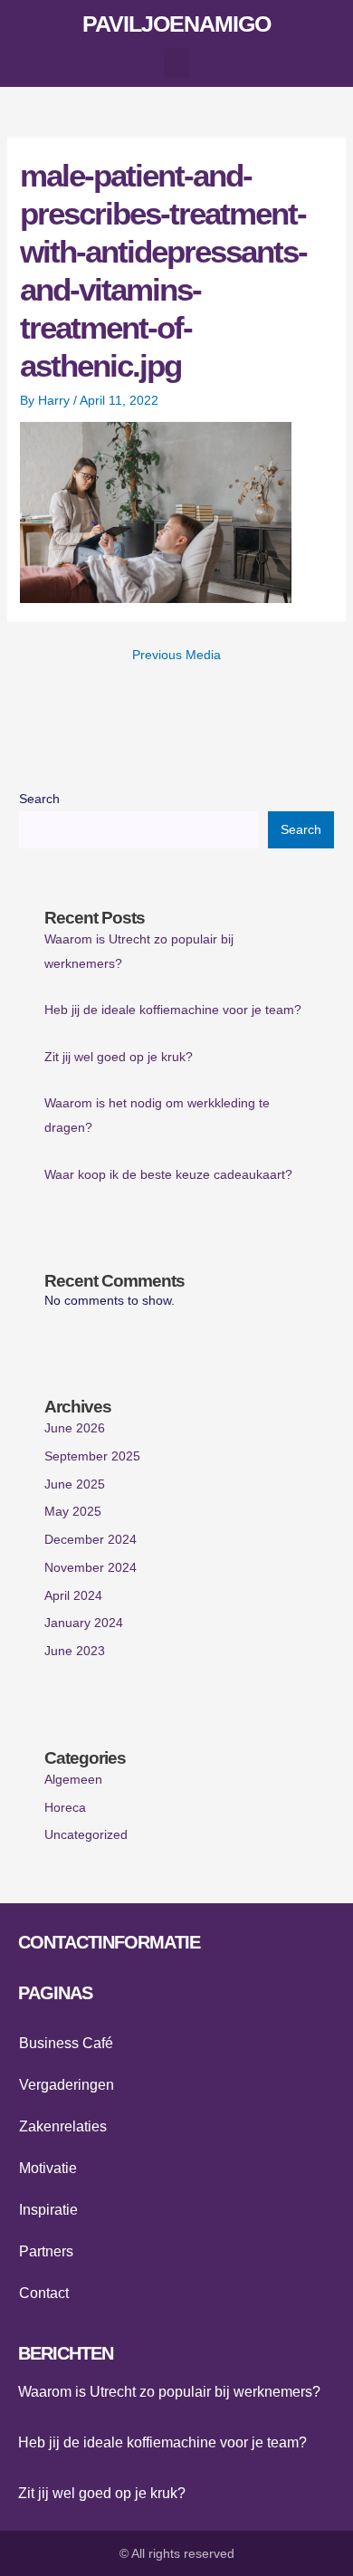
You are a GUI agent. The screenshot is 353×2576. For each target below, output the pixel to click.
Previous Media (176, 655)
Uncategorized (86, 1835)
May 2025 (73, 1512)
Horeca (65, 1808)
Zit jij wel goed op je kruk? (119, 1057)
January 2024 (84, 1623)
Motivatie (48, 2168)
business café (66, 2043)
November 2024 (91, 1568)
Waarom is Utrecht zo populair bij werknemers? (169, 2392)
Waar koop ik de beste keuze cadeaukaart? (168, 1175)
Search (39, 799)
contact (44, 2293)
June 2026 (75, 1428)
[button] (176, 63)
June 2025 (75, 1484)
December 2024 (91, 1540)
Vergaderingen (67, 2085)
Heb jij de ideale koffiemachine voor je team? (173, 1010)
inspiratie (48, 2210)
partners (46, 2251)
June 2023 (75, 1651)
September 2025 (92, 1456)
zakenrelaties (63, 2126)
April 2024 (73, 1596)
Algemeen (73, 1780)
